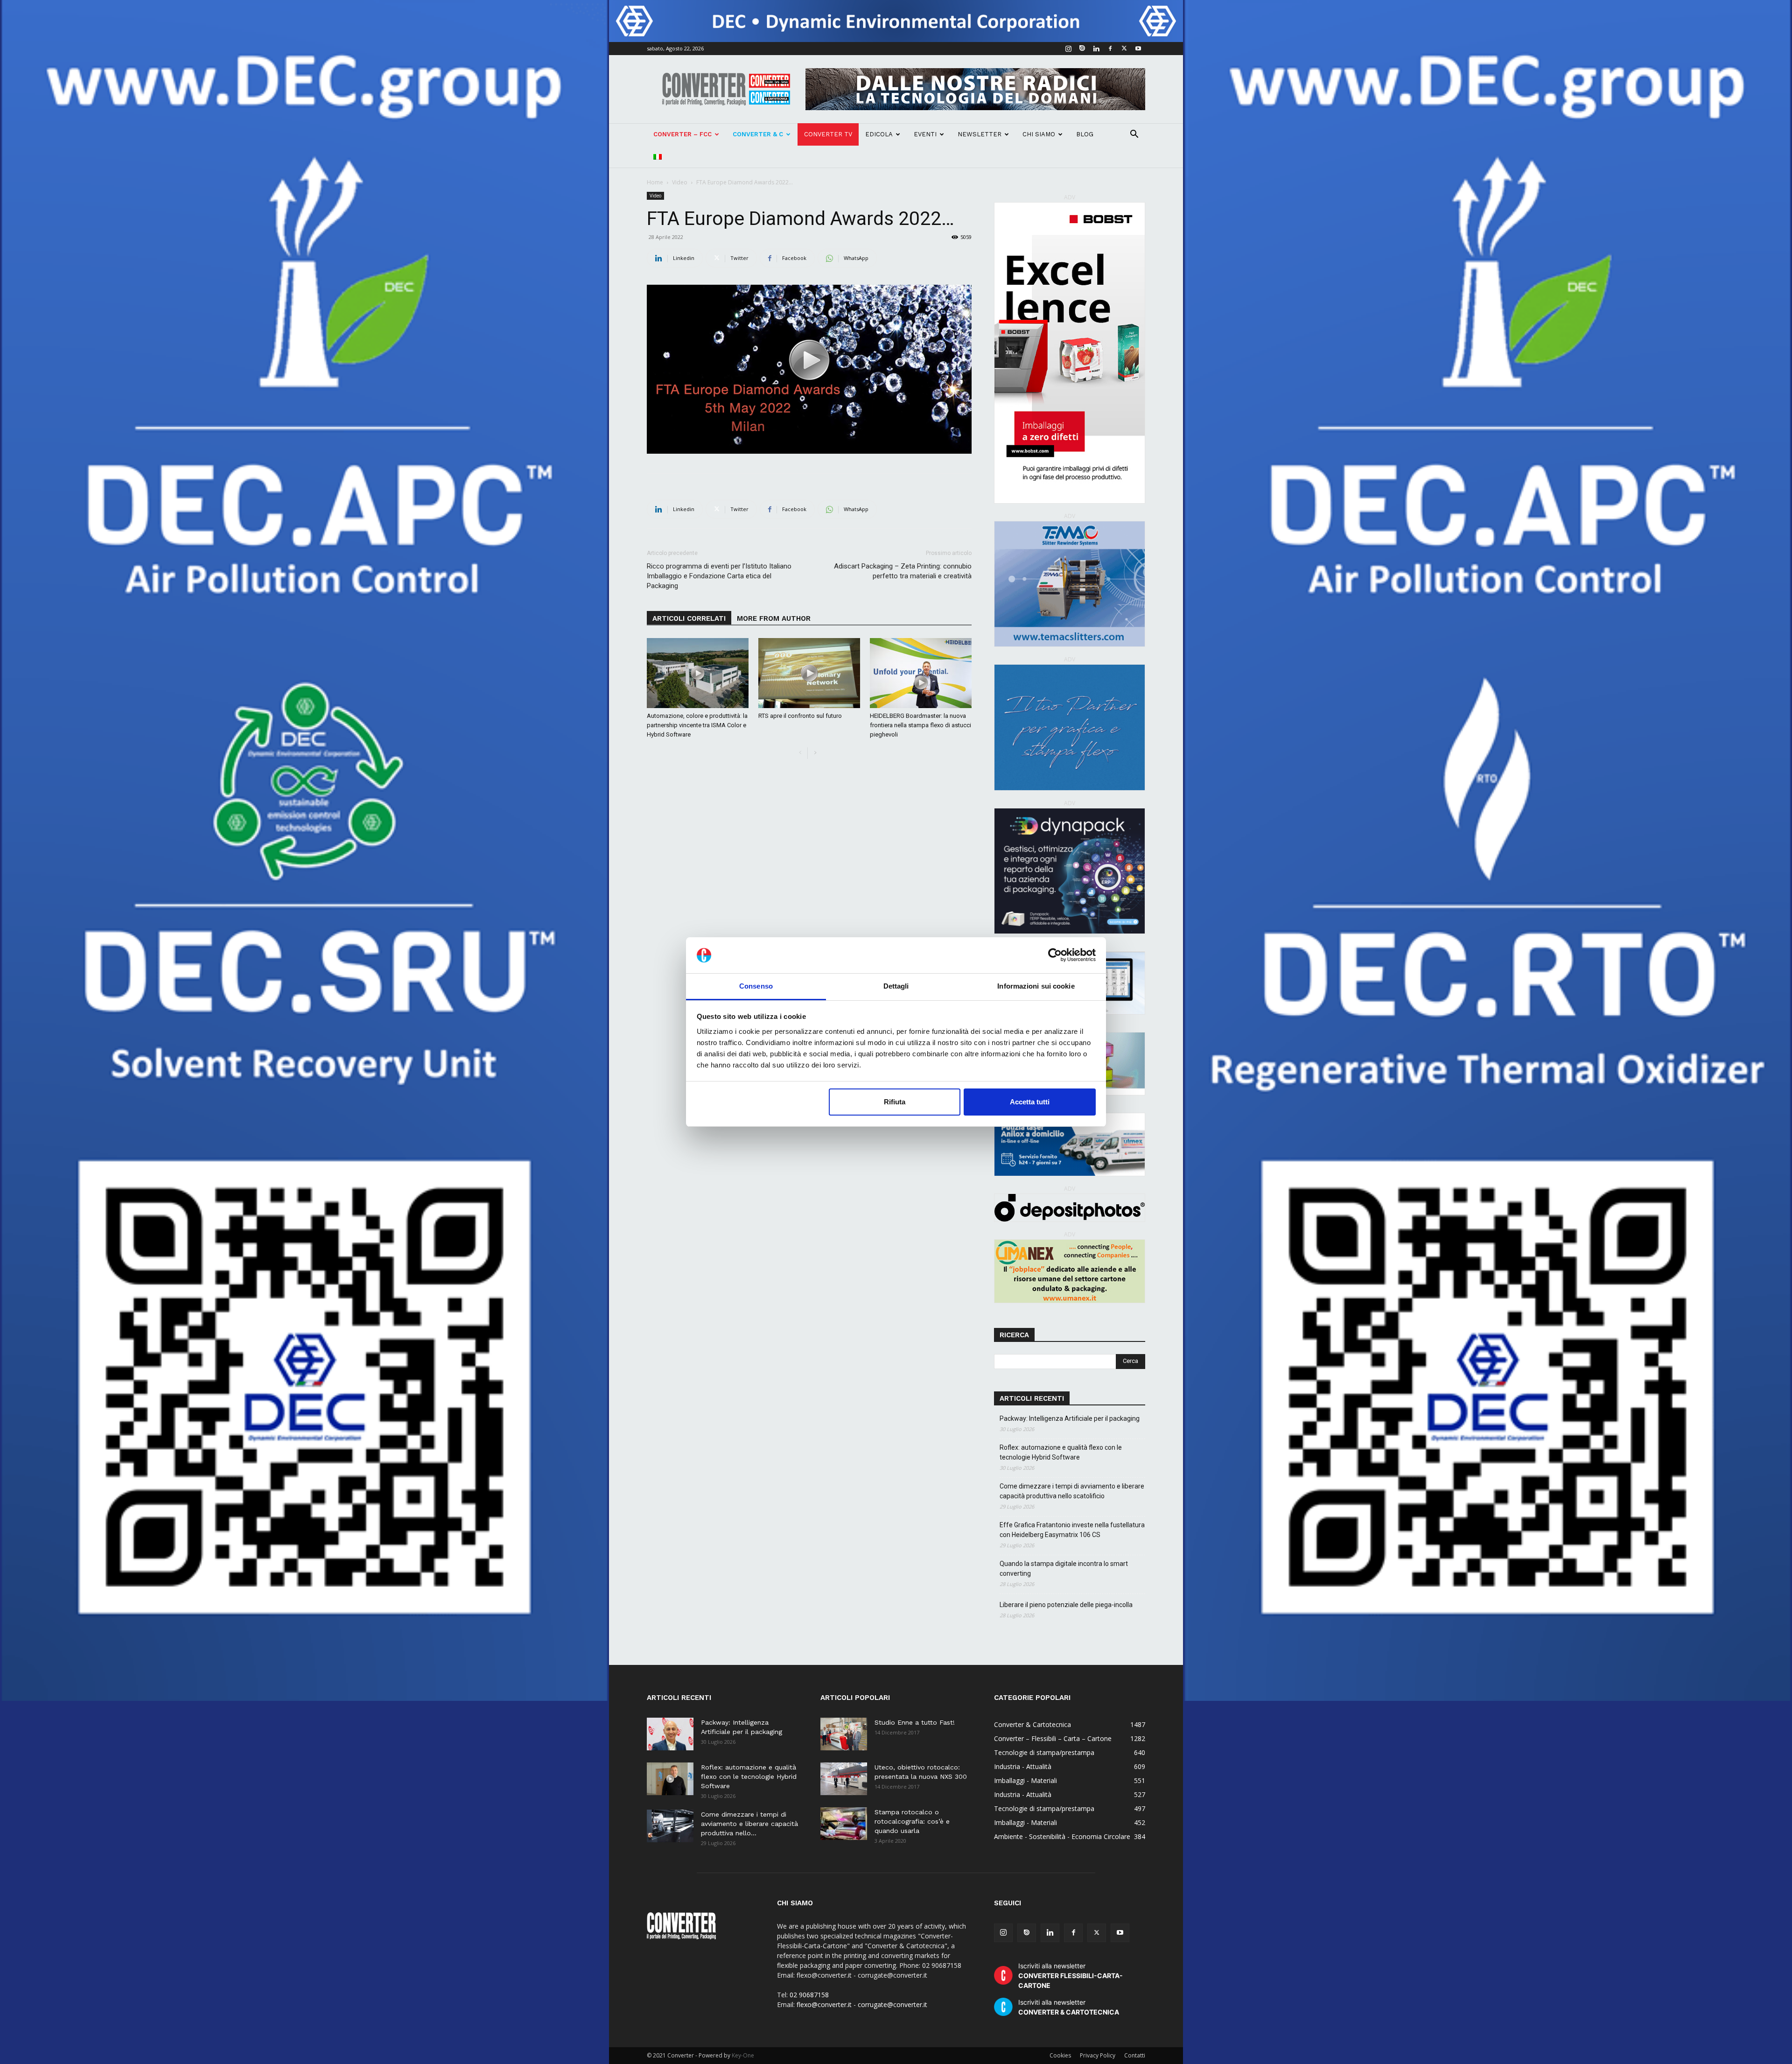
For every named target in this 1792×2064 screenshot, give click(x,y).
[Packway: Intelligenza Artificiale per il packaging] (670, 1734)
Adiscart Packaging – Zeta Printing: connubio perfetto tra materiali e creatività (903, 571)
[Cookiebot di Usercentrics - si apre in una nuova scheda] (1055, 955)
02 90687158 (809, 1995)
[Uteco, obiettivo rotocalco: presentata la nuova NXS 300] (844, 1779)
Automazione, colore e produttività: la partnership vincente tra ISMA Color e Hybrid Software (697, 725)
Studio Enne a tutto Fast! (915, 1722)
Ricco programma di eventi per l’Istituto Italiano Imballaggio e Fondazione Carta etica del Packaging (719, 576)
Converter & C (758, 134)
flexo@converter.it (824, 2004)
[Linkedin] (1096, 49)
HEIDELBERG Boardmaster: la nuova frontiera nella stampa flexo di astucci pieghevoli (920, 725)
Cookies (1060, 2055)
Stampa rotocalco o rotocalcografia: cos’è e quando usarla (912, 1821)
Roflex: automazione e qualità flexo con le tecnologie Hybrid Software (1061, 1452)
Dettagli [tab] (896, 986)
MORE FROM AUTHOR (774, 618)
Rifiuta (895, 1102)
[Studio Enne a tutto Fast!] (844, 1734)
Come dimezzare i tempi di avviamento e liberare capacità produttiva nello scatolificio (1072, 1491)
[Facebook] (1110, 49)
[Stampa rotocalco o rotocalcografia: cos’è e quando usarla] (844, 1824)
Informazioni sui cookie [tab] (1036, 986)
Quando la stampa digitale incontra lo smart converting (1064, 1569)
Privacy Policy (1098, 2055)
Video (680, 182)
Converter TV (828, 134)
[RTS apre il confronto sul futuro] (809, 673)
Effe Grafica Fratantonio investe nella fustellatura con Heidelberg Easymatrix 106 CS (1072, 1530)
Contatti (1135, 2055)
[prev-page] (800, 753)
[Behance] (1082, 49)
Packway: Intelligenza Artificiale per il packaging (1070, 1418)
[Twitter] (1124, 49)
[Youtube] (1138, 49)
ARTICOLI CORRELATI (689, 618)
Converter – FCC (682, 134)
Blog (1085, 134)
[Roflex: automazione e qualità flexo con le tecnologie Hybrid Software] (670, 1779)
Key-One (743, 2055)
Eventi (925, 134)
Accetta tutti (1030, 1102)
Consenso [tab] (756, 986)
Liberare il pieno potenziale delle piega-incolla (1066, 1605)
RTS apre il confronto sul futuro (800, 716)
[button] (1134, 135)
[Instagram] (1068, 49)
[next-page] (815, 753)
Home (655, 182)
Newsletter (980, 134)
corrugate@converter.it (892, 2004)
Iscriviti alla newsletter (1071, 1976)
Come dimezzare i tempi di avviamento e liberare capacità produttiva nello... (749, 1824)
